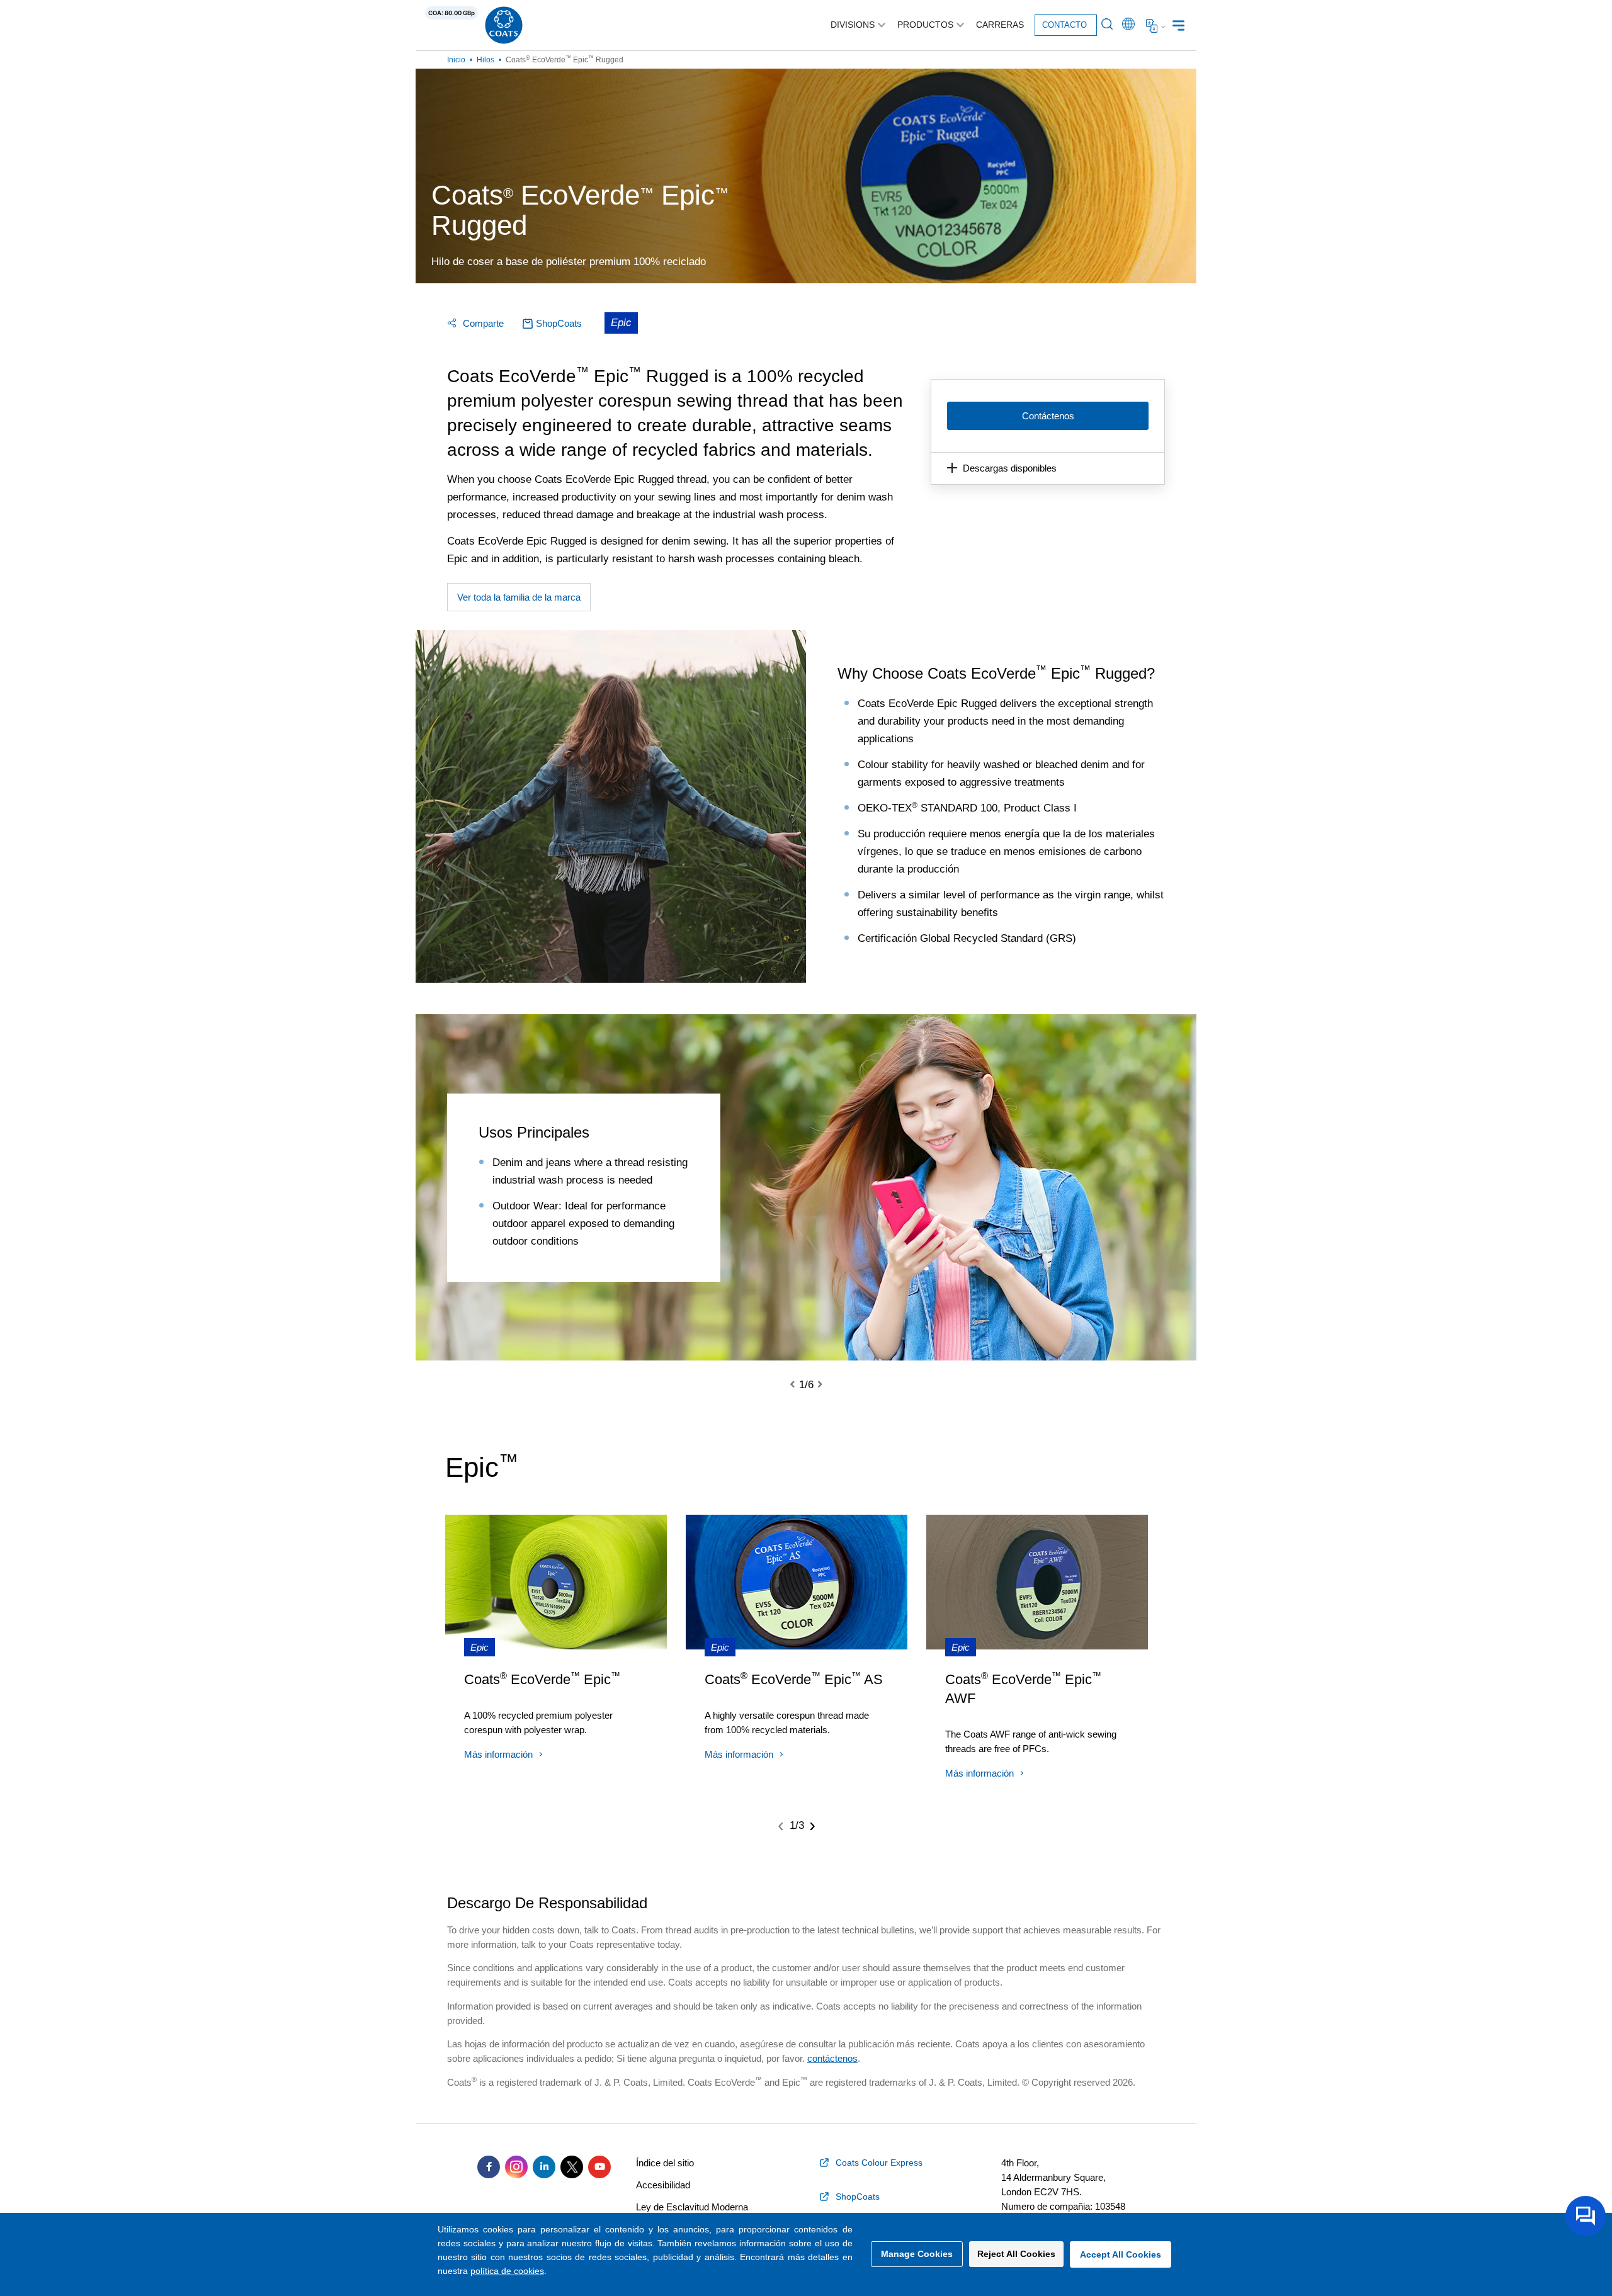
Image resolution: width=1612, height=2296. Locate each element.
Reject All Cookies (1016, 2254)
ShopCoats (559, 323)
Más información (498, 1754)
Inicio (456, 60)
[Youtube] (599, 2167)
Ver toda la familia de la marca (519, 597)
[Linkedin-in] (544, 2167)
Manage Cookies (917, 2254)
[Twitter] (572, 2167)
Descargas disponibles (1010, 468)
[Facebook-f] (489, 2167)
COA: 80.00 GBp (451, 13)
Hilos (485, 60)
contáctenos (832, 2058)
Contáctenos (1048, 416)
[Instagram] (516, 2167)
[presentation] (800, 1385)
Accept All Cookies (1121, 2254)
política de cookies (507, 2271)
